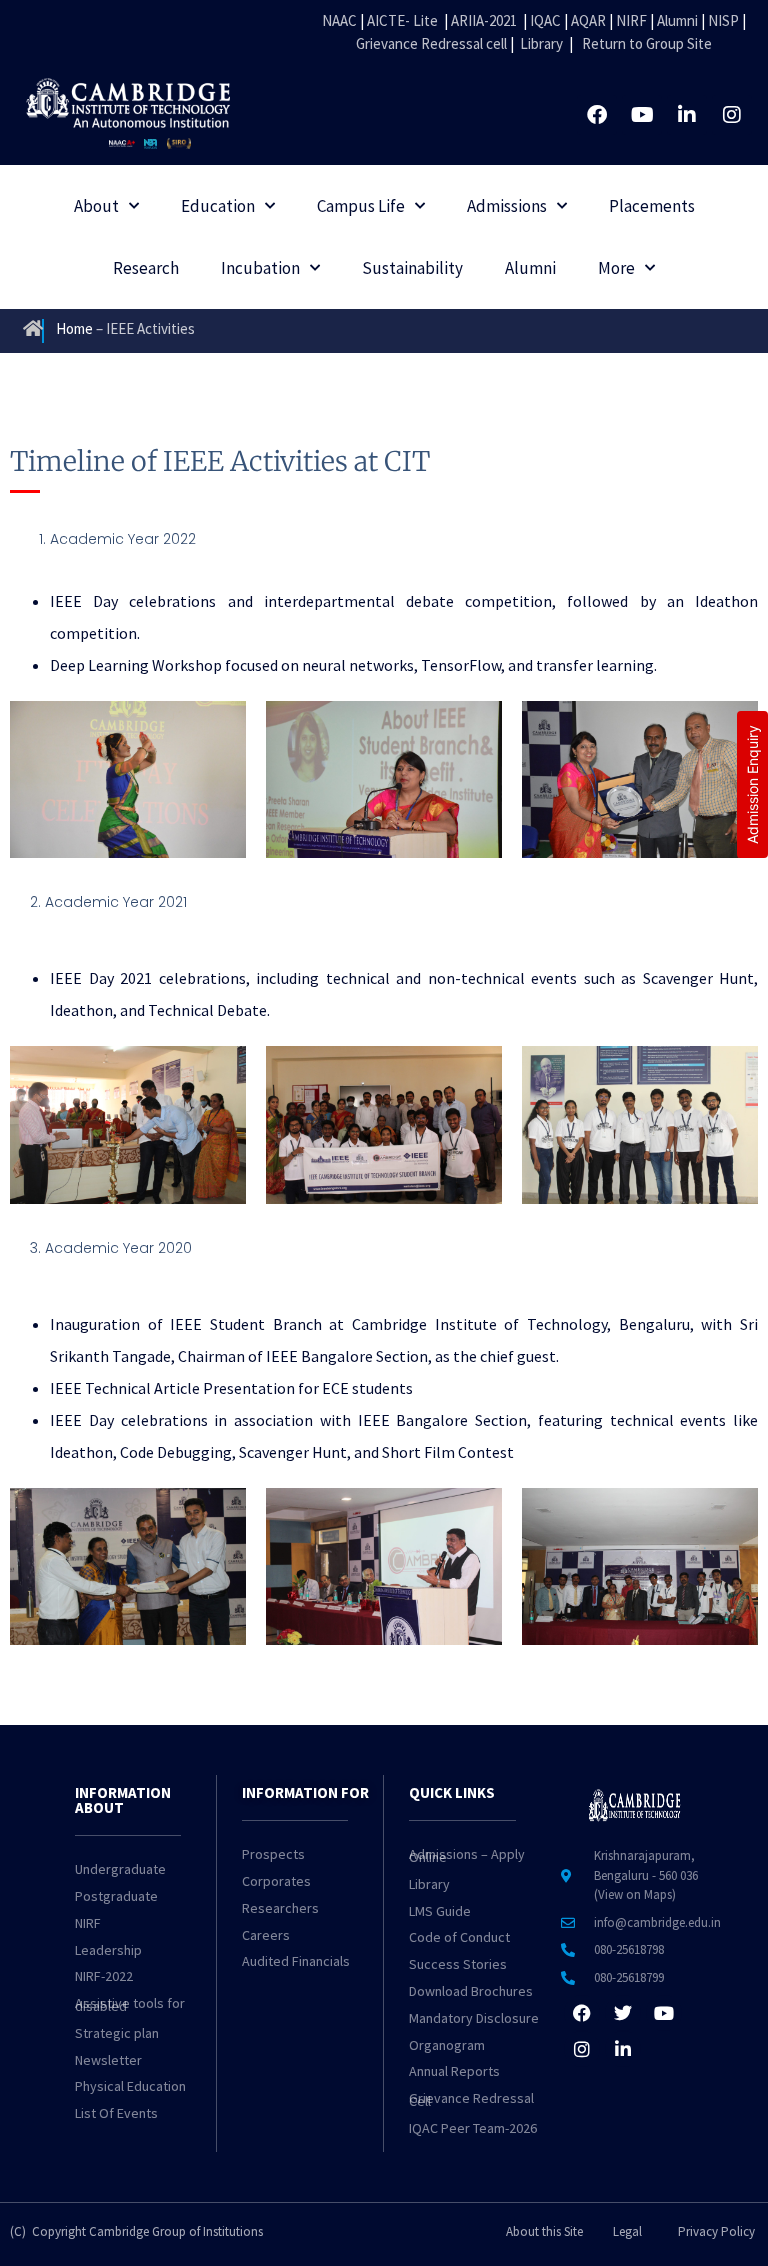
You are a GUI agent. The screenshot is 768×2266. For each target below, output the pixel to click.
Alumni (677, 20)
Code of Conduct (459, 1937)
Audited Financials (296, 1961)
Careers (266, 1935)
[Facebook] (597, 115)
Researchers (280, 1908)
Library (541, 43)
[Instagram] (732, 115)
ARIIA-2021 (484, 20)
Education (218, 206)
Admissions (507, 206)
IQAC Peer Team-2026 (473, 2128)
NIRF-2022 (104, 1976)
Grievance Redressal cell (431, 43)
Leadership (108, 1950)
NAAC (339, 20)
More (616, 268)
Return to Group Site (647, 43)
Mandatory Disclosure (474, 2018)
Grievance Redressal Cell (471, 2099)
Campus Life (361, 206)
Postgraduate (116, 1896)
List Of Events (116, 2113)
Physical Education (130, 2086)
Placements (652, 206)
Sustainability (412, 268)
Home (74, 328)
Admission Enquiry (752, 784)
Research (146, 268)
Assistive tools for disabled (130, 2004)
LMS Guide (440, 1911)
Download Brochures (471, 1991)
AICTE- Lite (402, 20)
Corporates (276, 1881)
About (96, 206)
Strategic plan (117, 2033)
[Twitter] (623, 2013)
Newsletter (108, 2060)
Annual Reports (454, 2071)
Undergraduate (120, 1869)
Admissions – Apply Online (467, 1855)
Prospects (273, 1854)
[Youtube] (642, 115)
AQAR (588, 20)
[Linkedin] (687, 115)
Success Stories (458, 1964)
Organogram (447, 2045)
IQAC (544, 20)
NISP (723, 20)
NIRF (631, 20)
